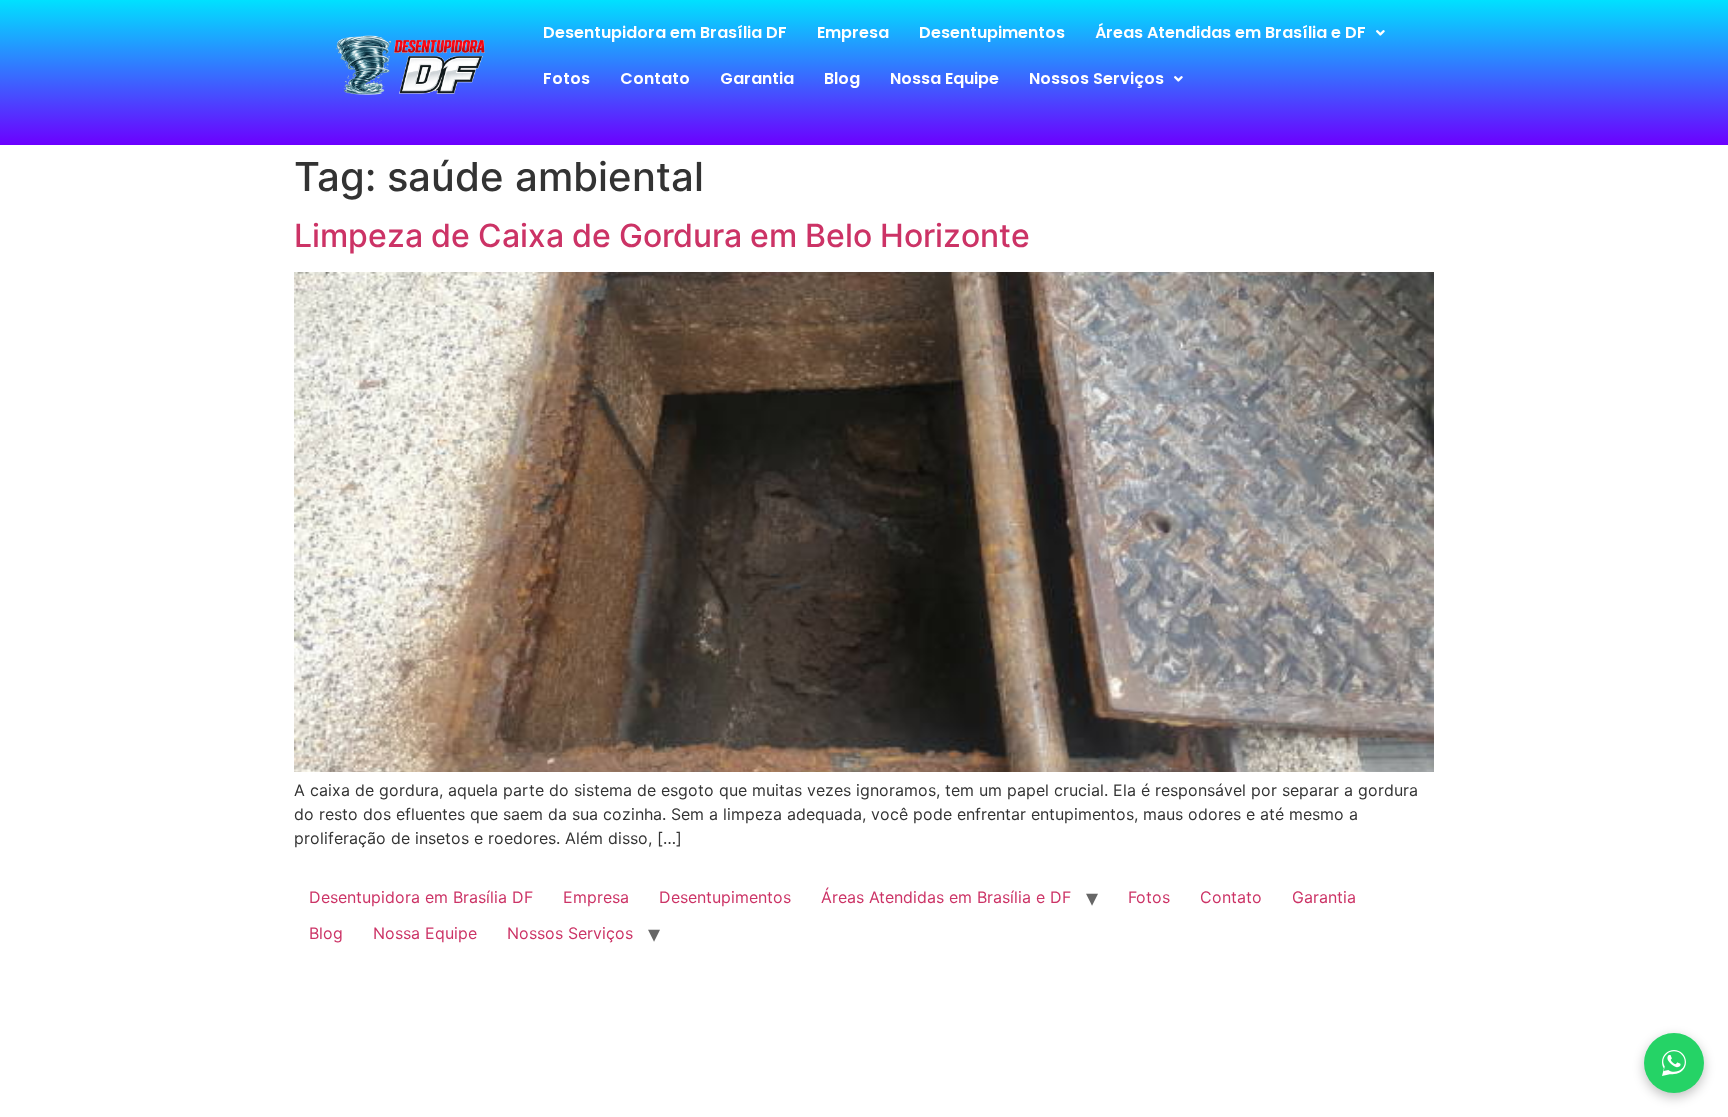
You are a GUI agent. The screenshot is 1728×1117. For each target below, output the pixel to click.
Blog (842, 78)
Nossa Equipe (944, 78)
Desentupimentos (992, 32)
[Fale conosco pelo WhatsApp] (1674, 1063)
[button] (1240, 33)
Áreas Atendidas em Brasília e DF (1230, 32)
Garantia (757, 78)
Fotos (566, 78)
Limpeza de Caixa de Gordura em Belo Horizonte (662, 235)
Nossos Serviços (1096, 78)
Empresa (853, 32)
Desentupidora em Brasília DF (665, 32)
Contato (655, 78)
